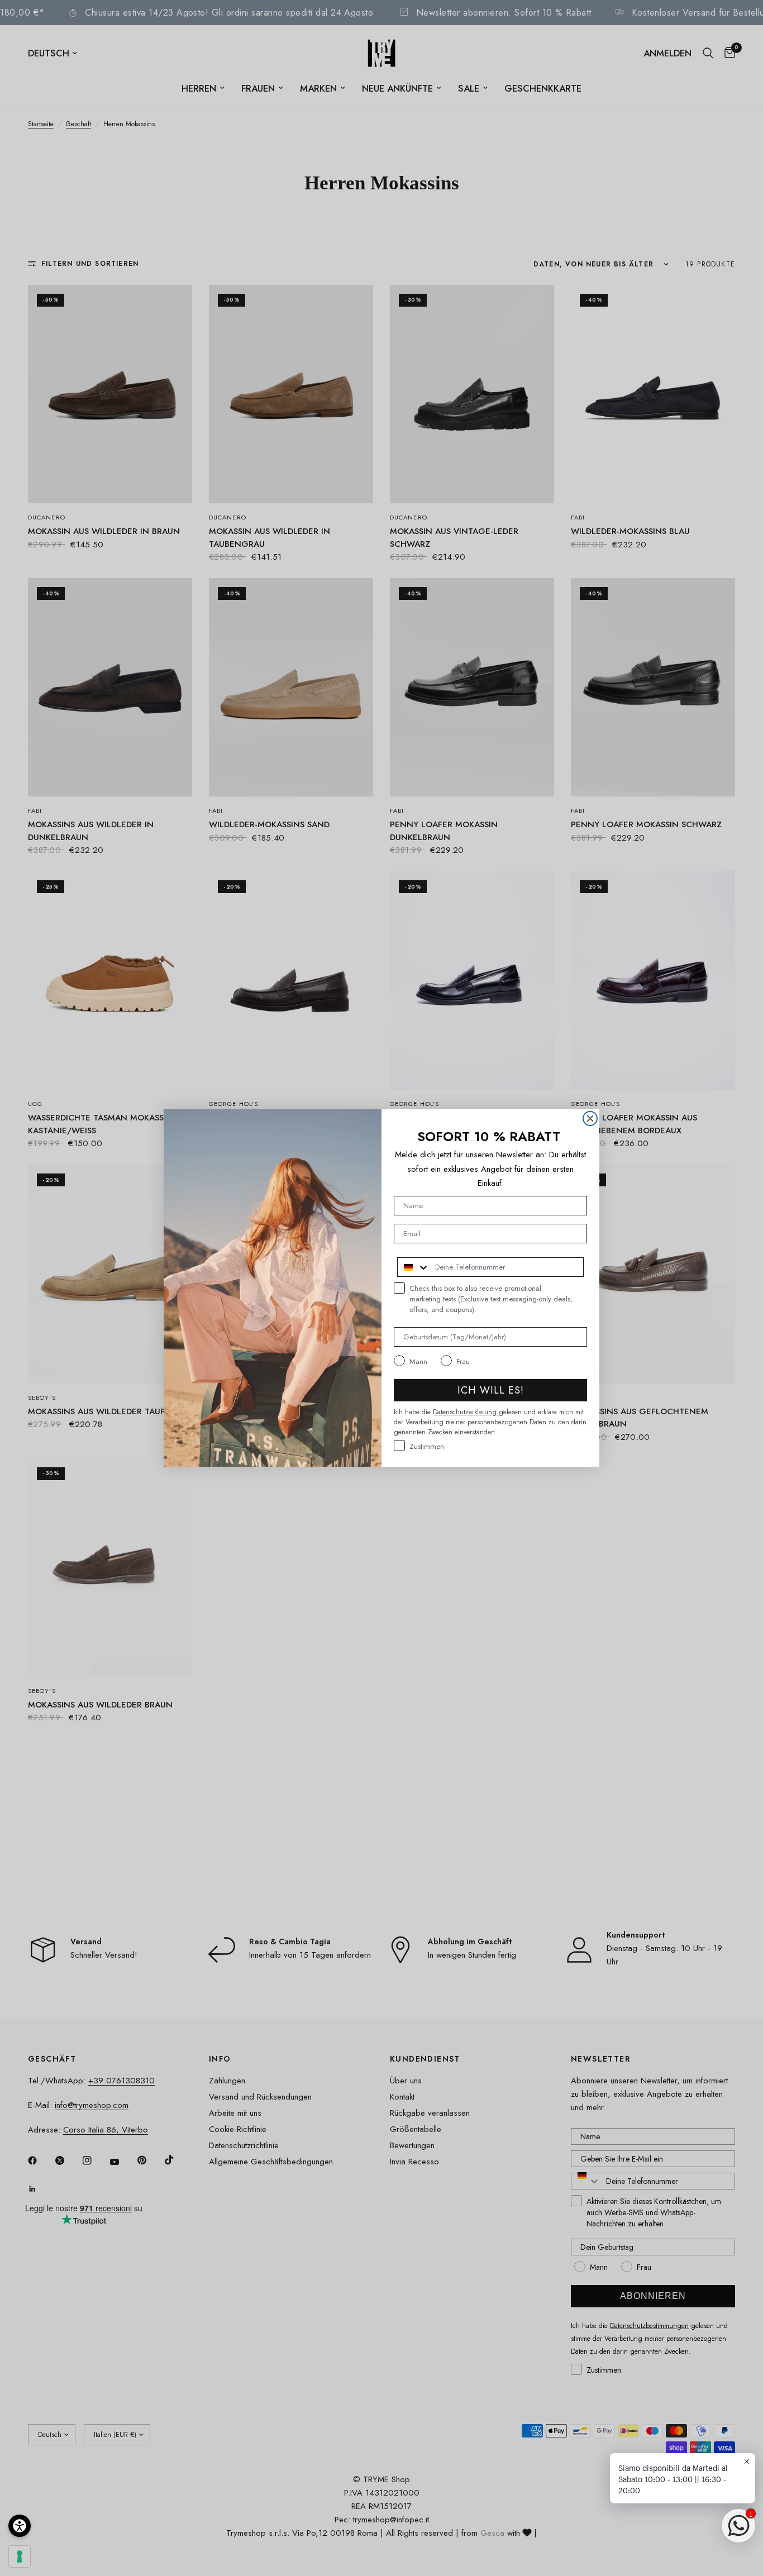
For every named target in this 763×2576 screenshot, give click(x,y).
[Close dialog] (590, 1118)
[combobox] (414, 1267)
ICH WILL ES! (491, 1390)
